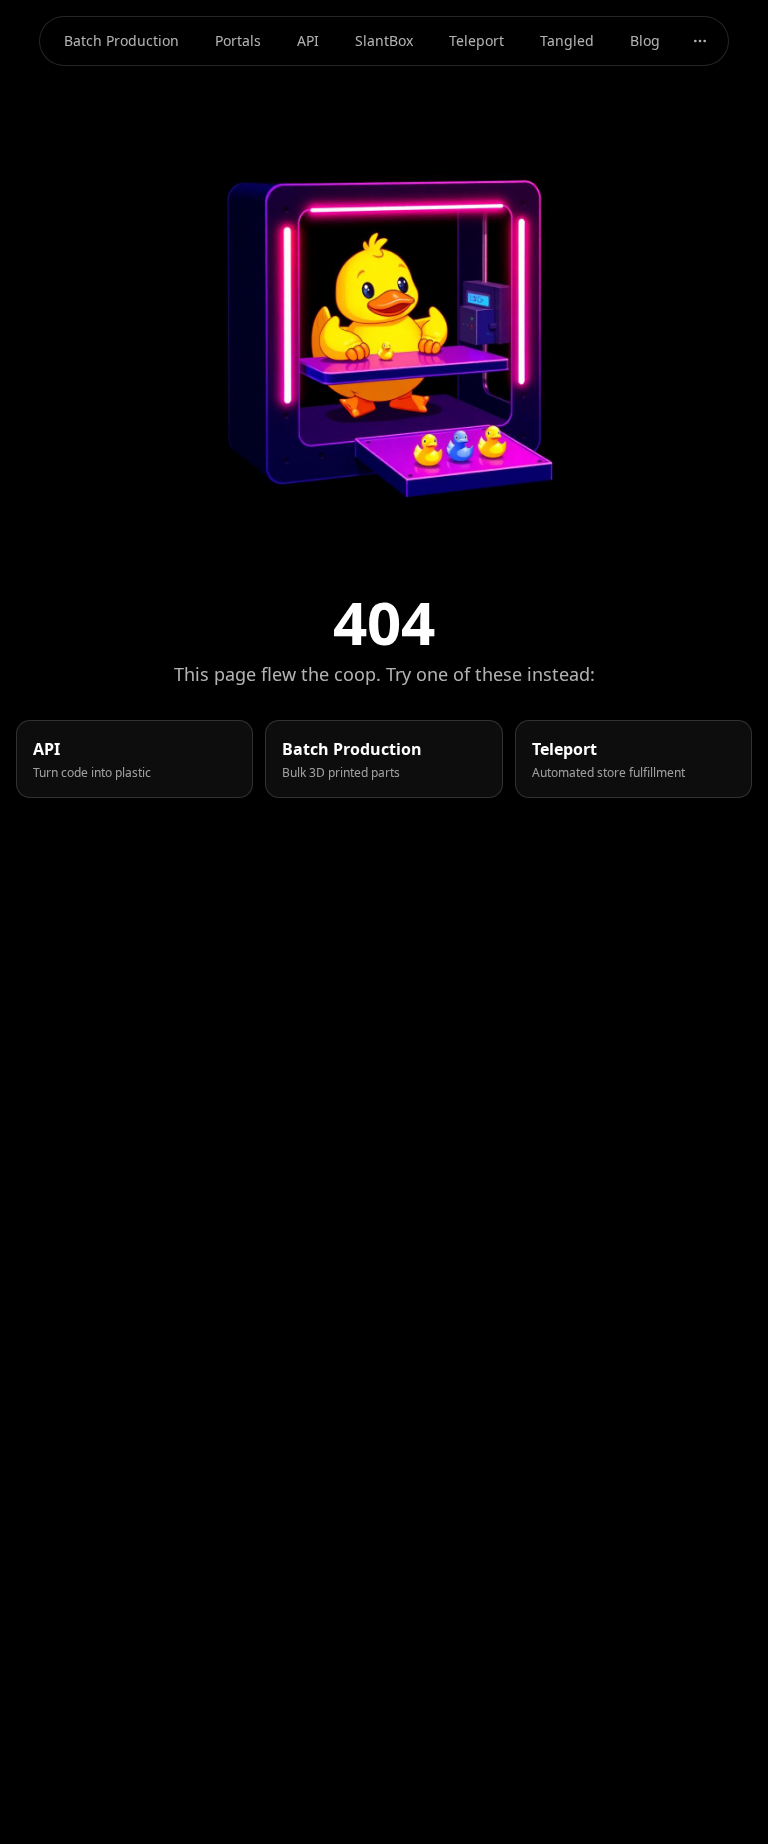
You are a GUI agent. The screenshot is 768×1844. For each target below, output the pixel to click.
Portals (238, 40)
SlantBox (384, 40)
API (308, 40)
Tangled (567, 40)
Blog (645, 40)
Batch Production (121, 40)
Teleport (476, 40)
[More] (700, 41)
